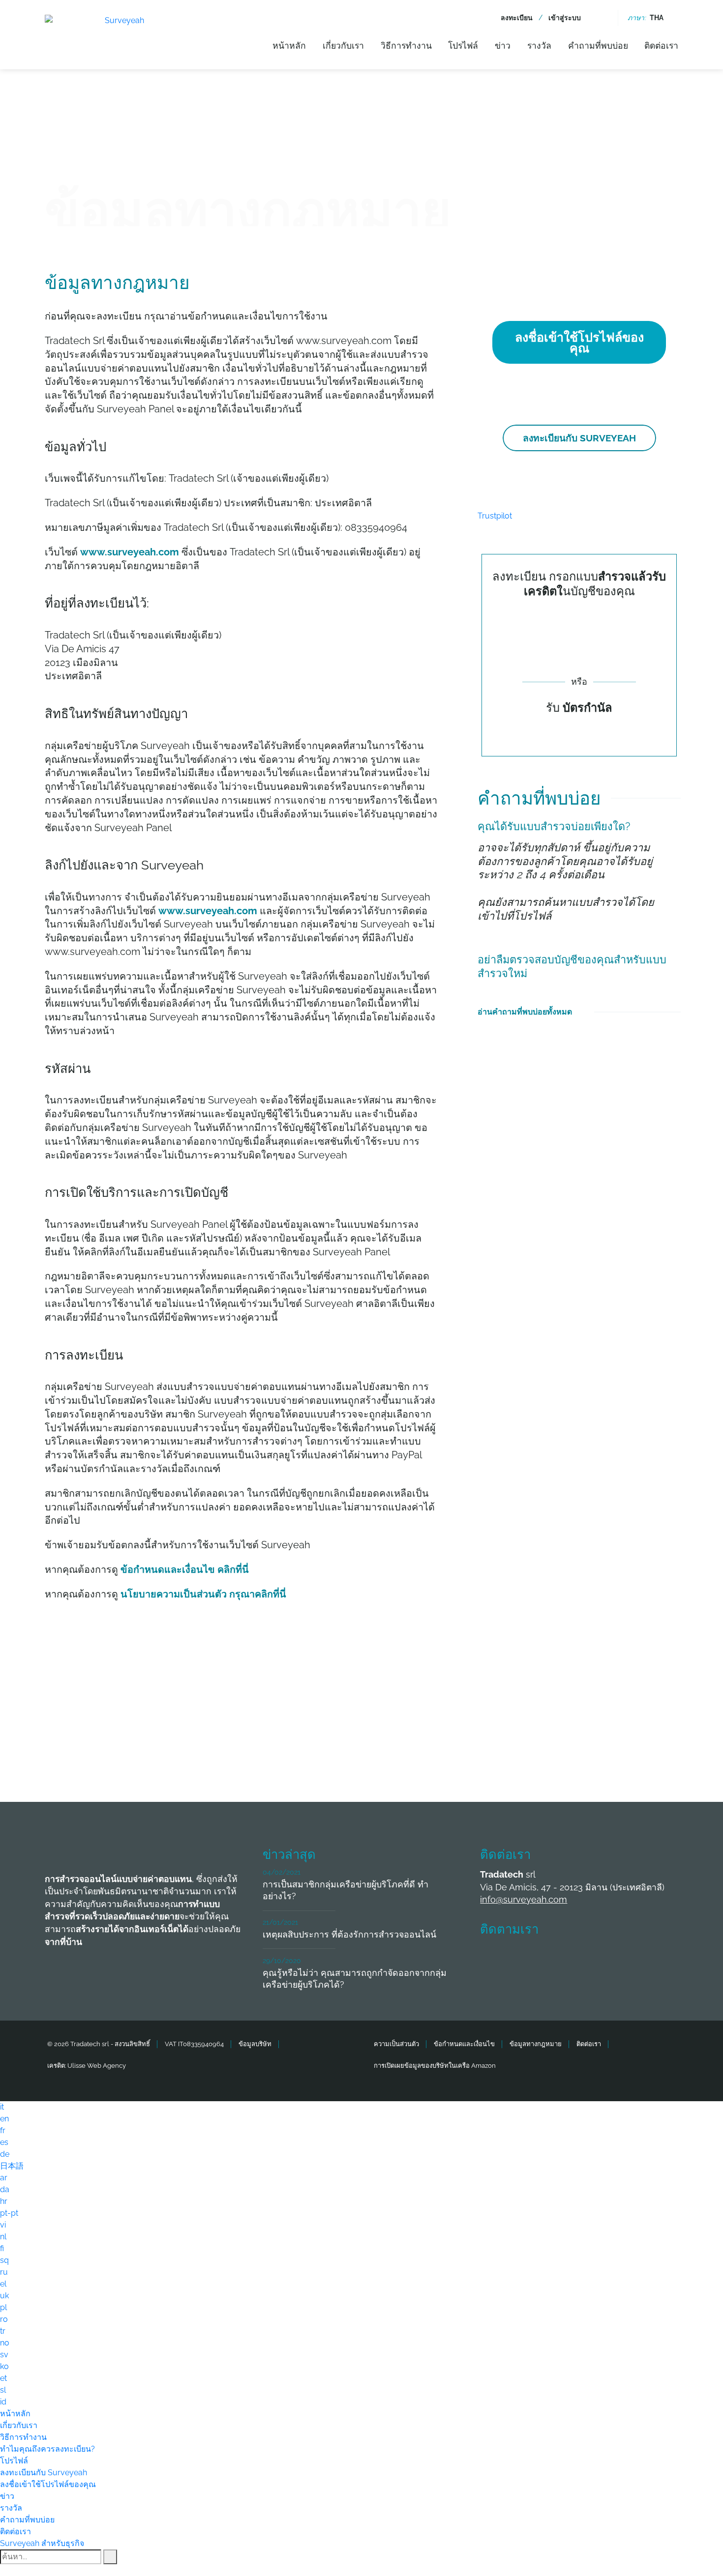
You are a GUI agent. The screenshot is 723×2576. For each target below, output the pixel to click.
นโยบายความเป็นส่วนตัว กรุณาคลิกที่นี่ (203, 1594)
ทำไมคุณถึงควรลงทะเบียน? (47, 2449)
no (5, 2343)
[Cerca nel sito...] (603, 18)
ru (4, 2272)
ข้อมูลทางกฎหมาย (536, 2044)
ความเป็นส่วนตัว (396, 2044)
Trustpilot (495, 516)
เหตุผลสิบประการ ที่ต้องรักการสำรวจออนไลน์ (349, 1934)
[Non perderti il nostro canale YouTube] (639, 1959)
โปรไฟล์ (463, 45)
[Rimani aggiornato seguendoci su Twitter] (530, 1959)
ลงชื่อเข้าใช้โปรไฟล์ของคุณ (579, 343)
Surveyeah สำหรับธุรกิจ (42, 2543)
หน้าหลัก (289, 45)
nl (3, 2237)
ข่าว (503, 45)
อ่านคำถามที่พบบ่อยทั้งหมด (525, 1012)
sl (3, 2390)
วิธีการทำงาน (406, 45)
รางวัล (539, 45)
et (3, 2378)
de (5, 2154)
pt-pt (9, 2213)
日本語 (12, 2166)
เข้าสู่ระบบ (565, 18)
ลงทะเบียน (517, 18)
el (3, 2284)
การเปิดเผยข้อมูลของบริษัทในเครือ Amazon (435, 2066)
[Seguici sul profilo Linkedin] (566, 1959)
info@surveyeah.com (524, 1899)
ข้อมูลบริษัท (255, 2044)
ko (4, 2366)
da (5, 2189)
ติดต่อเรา (661, 45)
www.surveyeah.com (130, 552)
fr (3, 2130)
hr (4, 2201)
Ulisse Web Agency (97, 2066)
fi (2, 2248)
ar (4, 2178)
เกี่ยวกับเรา (343, 45)
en (4, 2119)
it (2, 2107)
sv (4, 2355)
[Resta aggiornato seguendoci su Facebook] (493, 1959)
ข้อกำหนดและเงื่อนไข (464, 2044)
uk (4, 2296)
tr (3, 2331)
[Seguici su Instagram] (602, 1959)
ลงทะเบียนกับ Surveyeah (579, 438)
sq (4, 2260)
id (3, 2402)
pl (3, 2307)
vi (3, 2225)
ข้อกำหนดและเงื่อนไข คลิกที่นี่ (185, 1569)
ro (4, 2319)
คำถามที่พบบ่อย (598, 45)
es (4, 2142)
